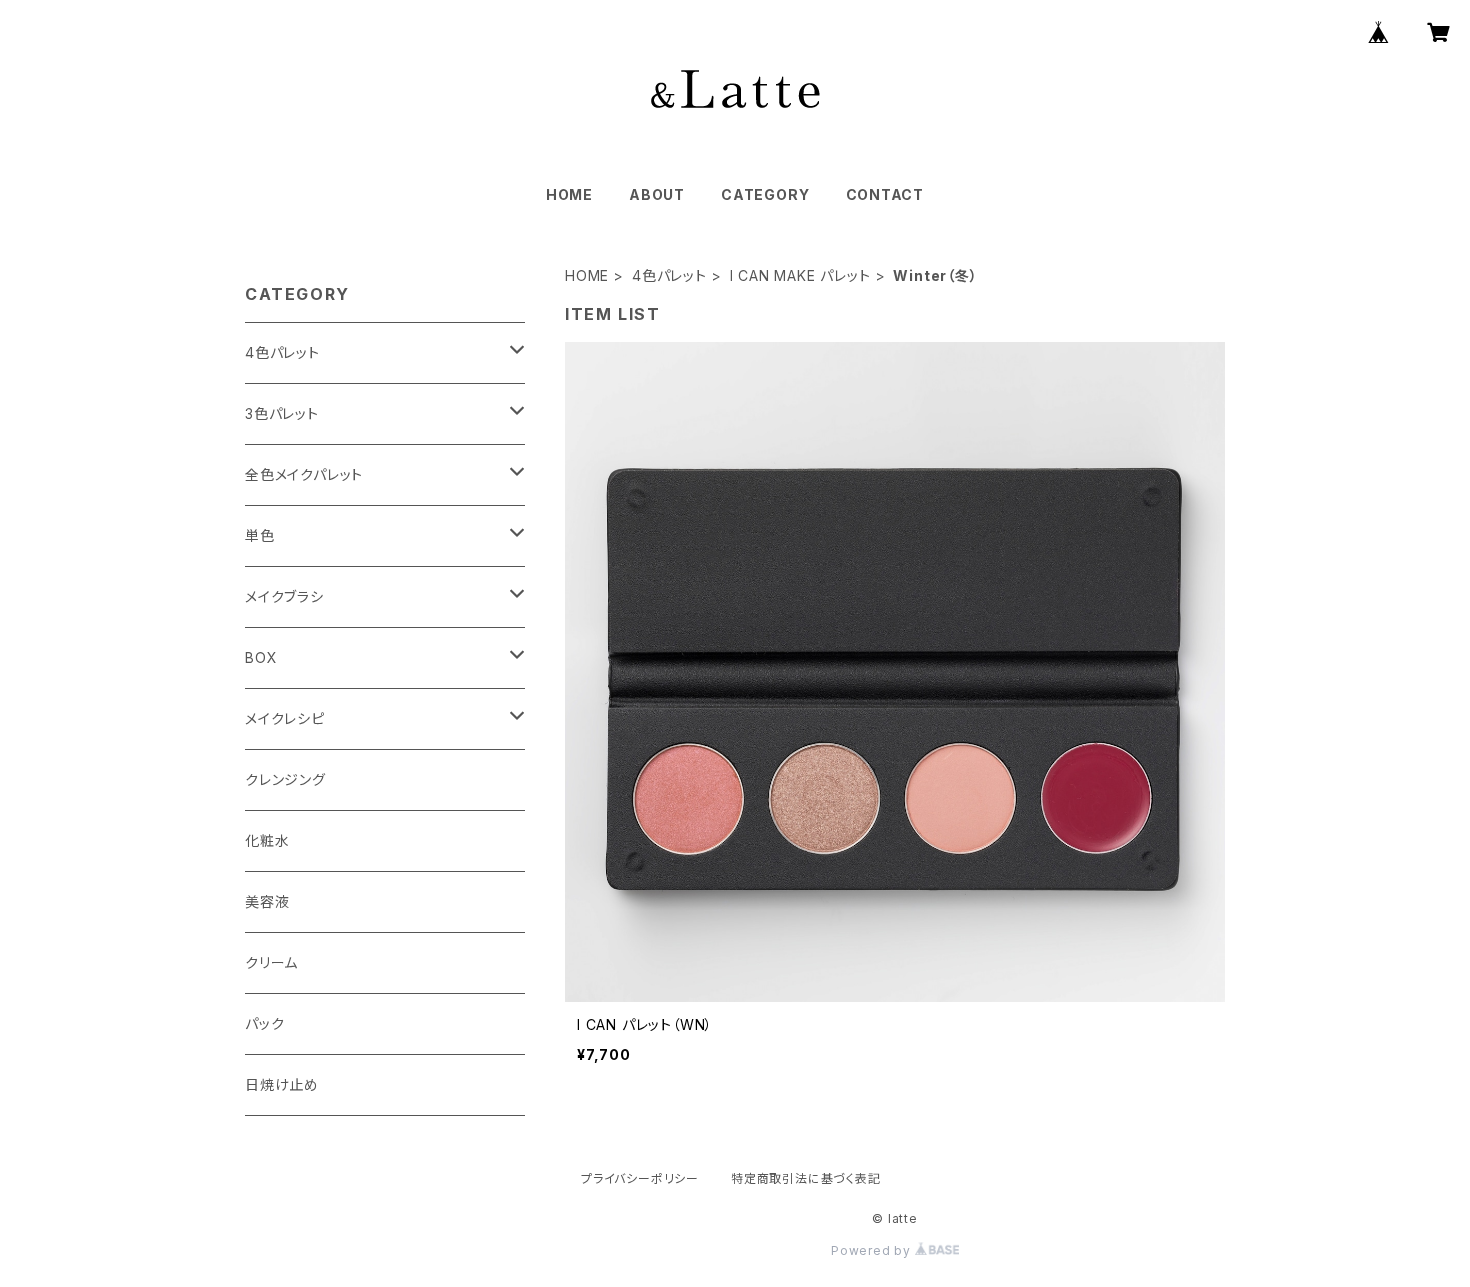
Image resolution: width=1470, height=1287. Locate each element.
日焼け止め (282, 1084)
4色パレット (669, 275)
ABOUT (657, 194)
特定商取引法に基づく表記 (806, 1178)
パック (264, 1023)
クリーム (271, 962)
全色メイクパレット (304, 474)
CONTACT (885, 194)
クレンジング (285, 779)
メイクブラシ (284, 596)
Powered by (873, 1250)
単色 (260, 535)
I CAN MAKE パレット (800, 275)
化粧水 (267, 840)
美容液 (267, 901)
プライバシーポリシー (640, 1178)
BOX (261, 657)
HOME (569, 194)
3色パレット (282, 413)
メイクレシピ (285, 718)
